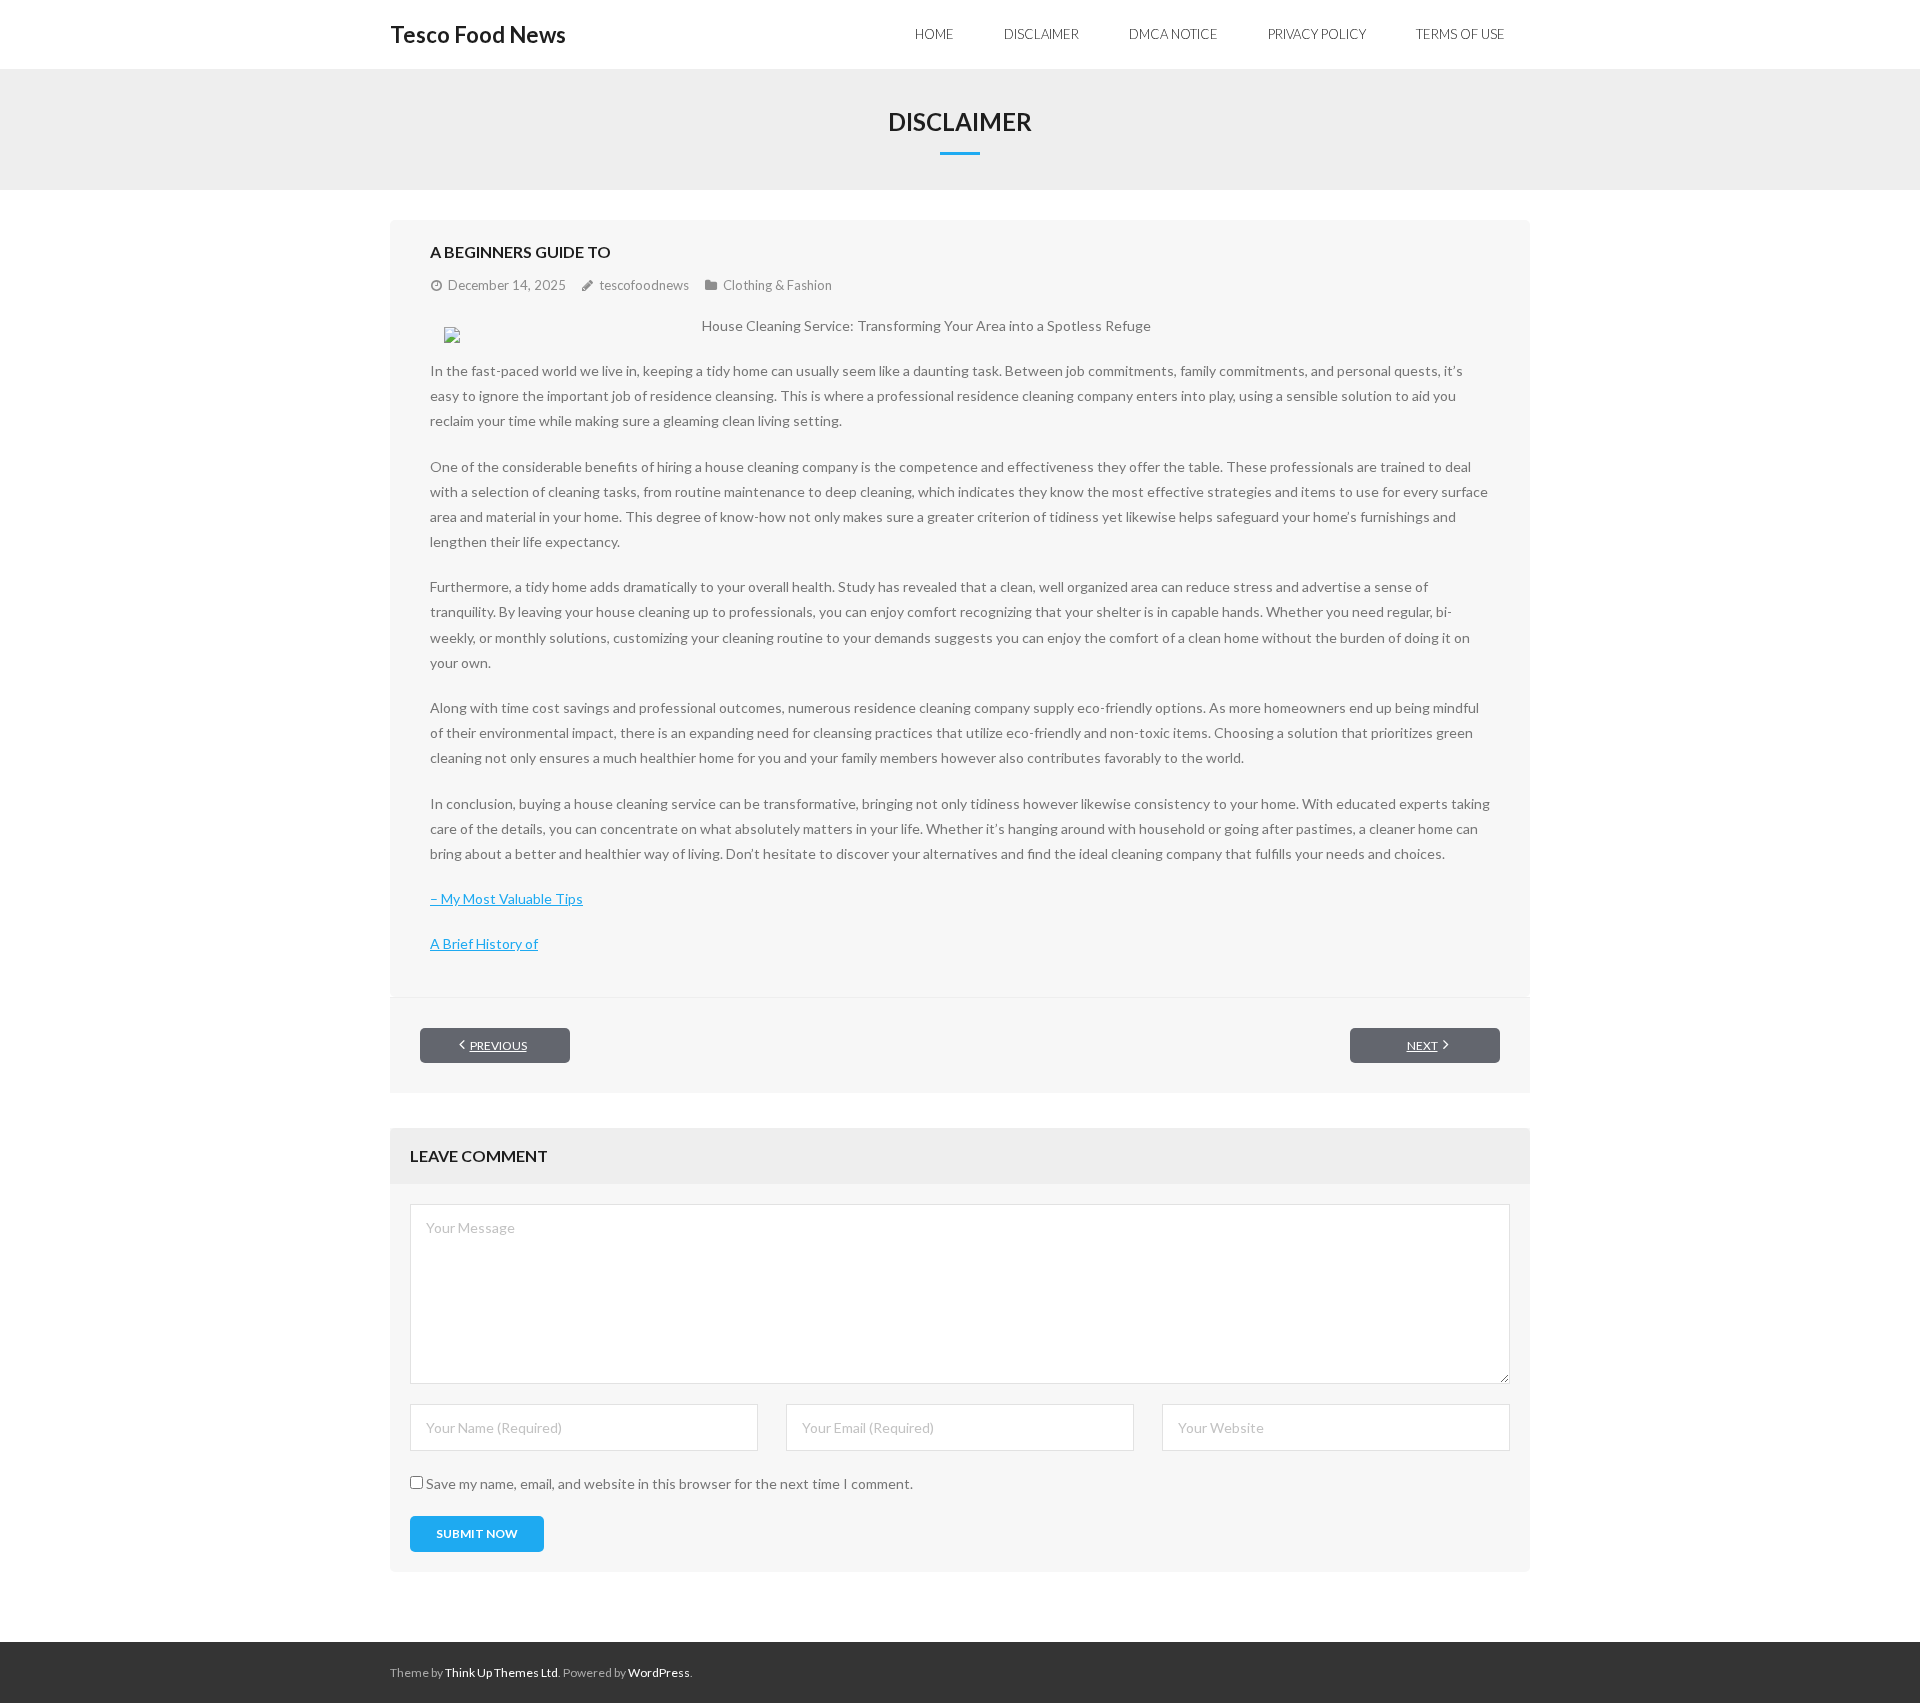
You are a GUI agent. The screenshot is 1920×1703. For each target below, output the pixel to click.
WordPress (659, 1672)
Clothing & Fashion (777, 285)
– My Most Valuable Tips (506, 898)
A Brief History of (484, 943)
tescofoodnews (644, 285)
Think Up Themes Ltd (501, 1672)
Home (934, 34)
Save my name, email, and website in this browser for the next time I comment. (669, 1483)
